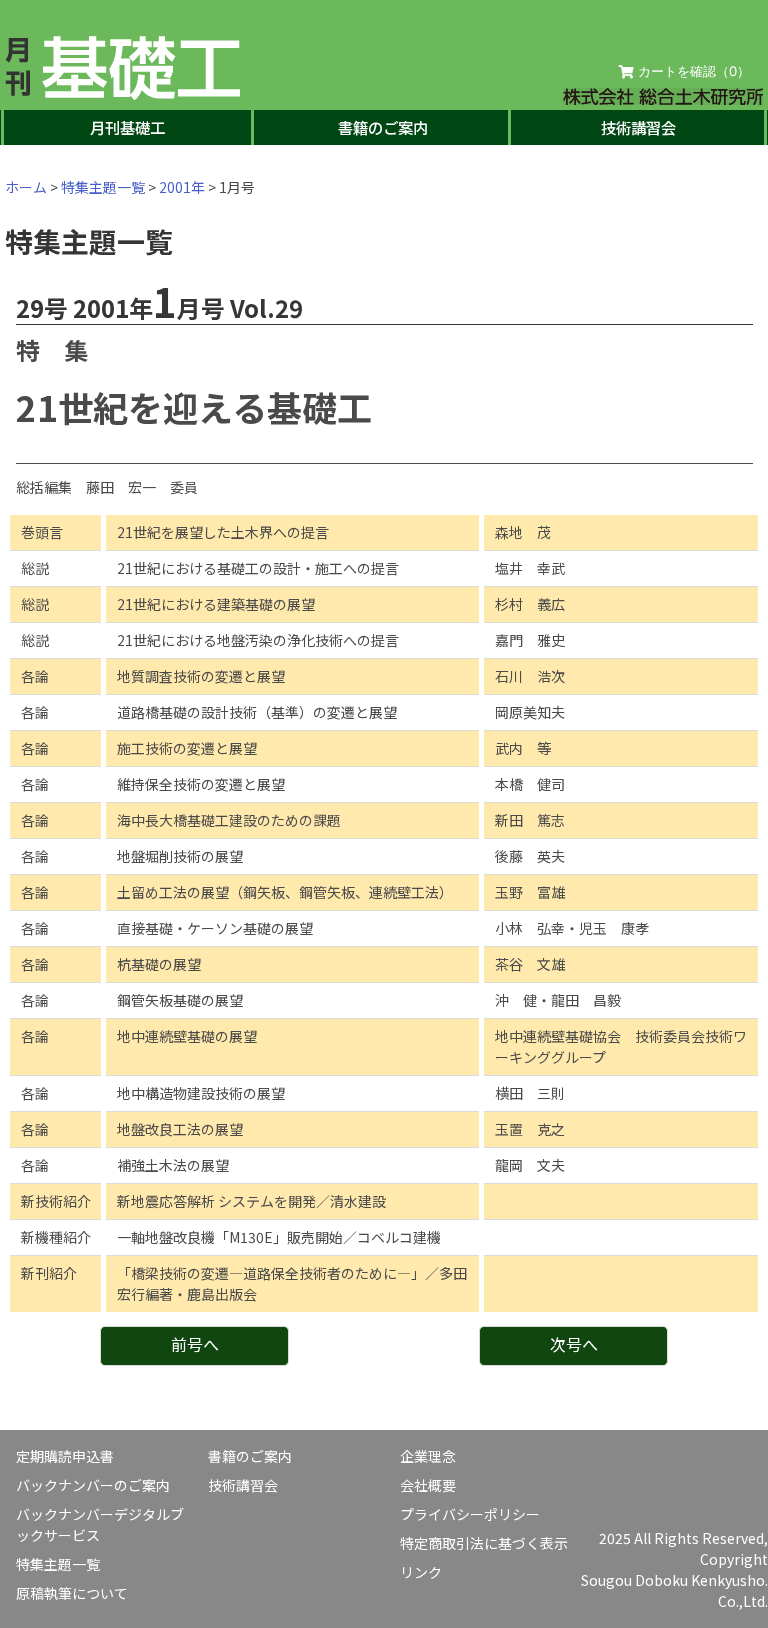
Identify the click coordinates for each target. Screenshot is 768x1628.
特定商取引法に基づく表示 (484, 1543)
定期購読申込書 (65, 1456)
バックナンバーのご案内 (93, 1485)
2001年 (182, 187)
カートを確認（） (692, 71)
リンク (421, 1572)
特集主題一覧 (103, 187)
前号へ (195, 1344)
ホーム (26, 187)
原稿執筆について (72, 1593)
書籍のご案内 (383, 127)
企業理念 (428, 1456)
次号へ (574, 1344)
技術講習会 (638, 127)
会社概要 (428, 1485)
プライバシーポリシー (470, 1514)
